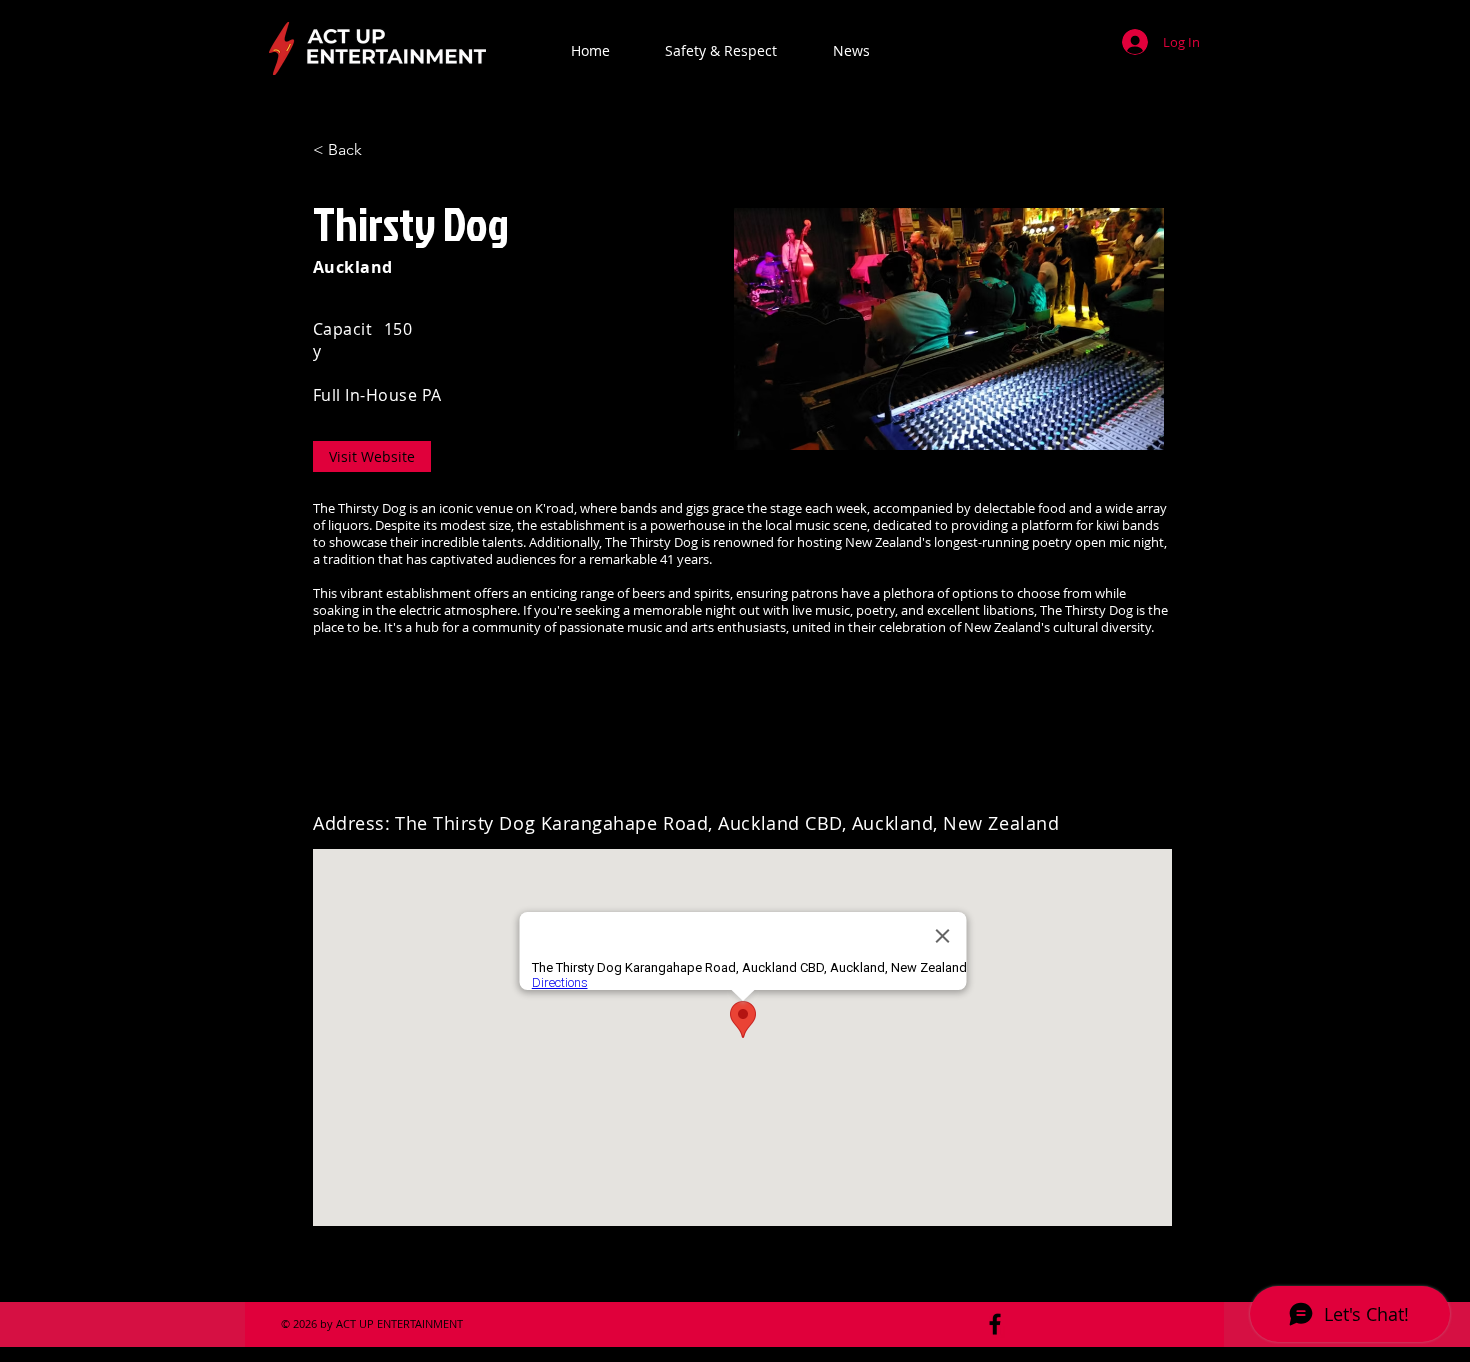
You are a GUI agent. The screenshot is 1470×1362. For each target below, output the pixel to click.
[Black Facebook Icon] (995, 1324)
